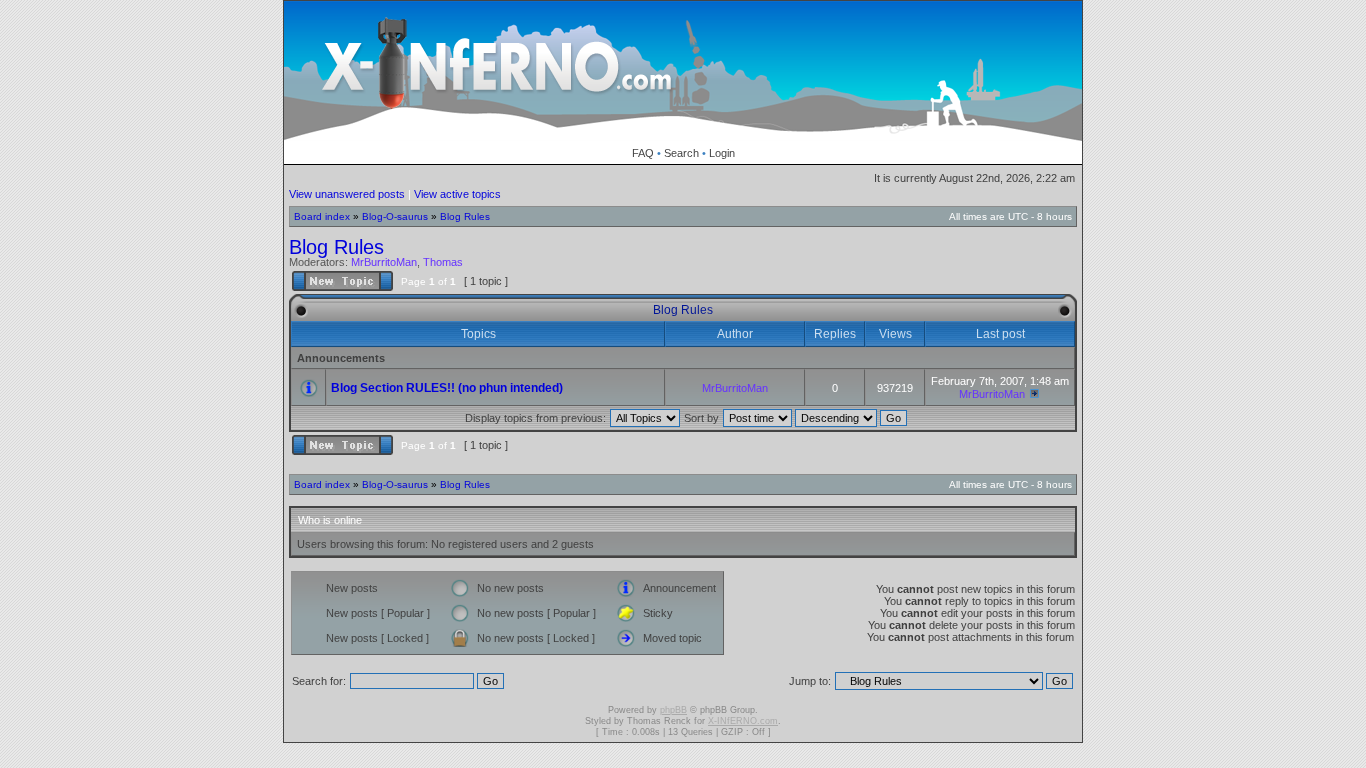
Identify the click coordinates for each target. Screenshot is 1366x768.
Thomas (443, 262)
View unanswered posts (347, 194)
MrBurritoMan (384, 262)
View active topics (457, 194)
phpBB (673, 710)
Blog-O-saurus (395, 216)
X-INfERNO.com (743, 721)
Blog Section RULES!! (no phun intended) (447, 388)
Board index (322, 216)
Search (681, 153)
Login (722, 153)
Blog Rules (465, 216)
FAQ (643, 153)
